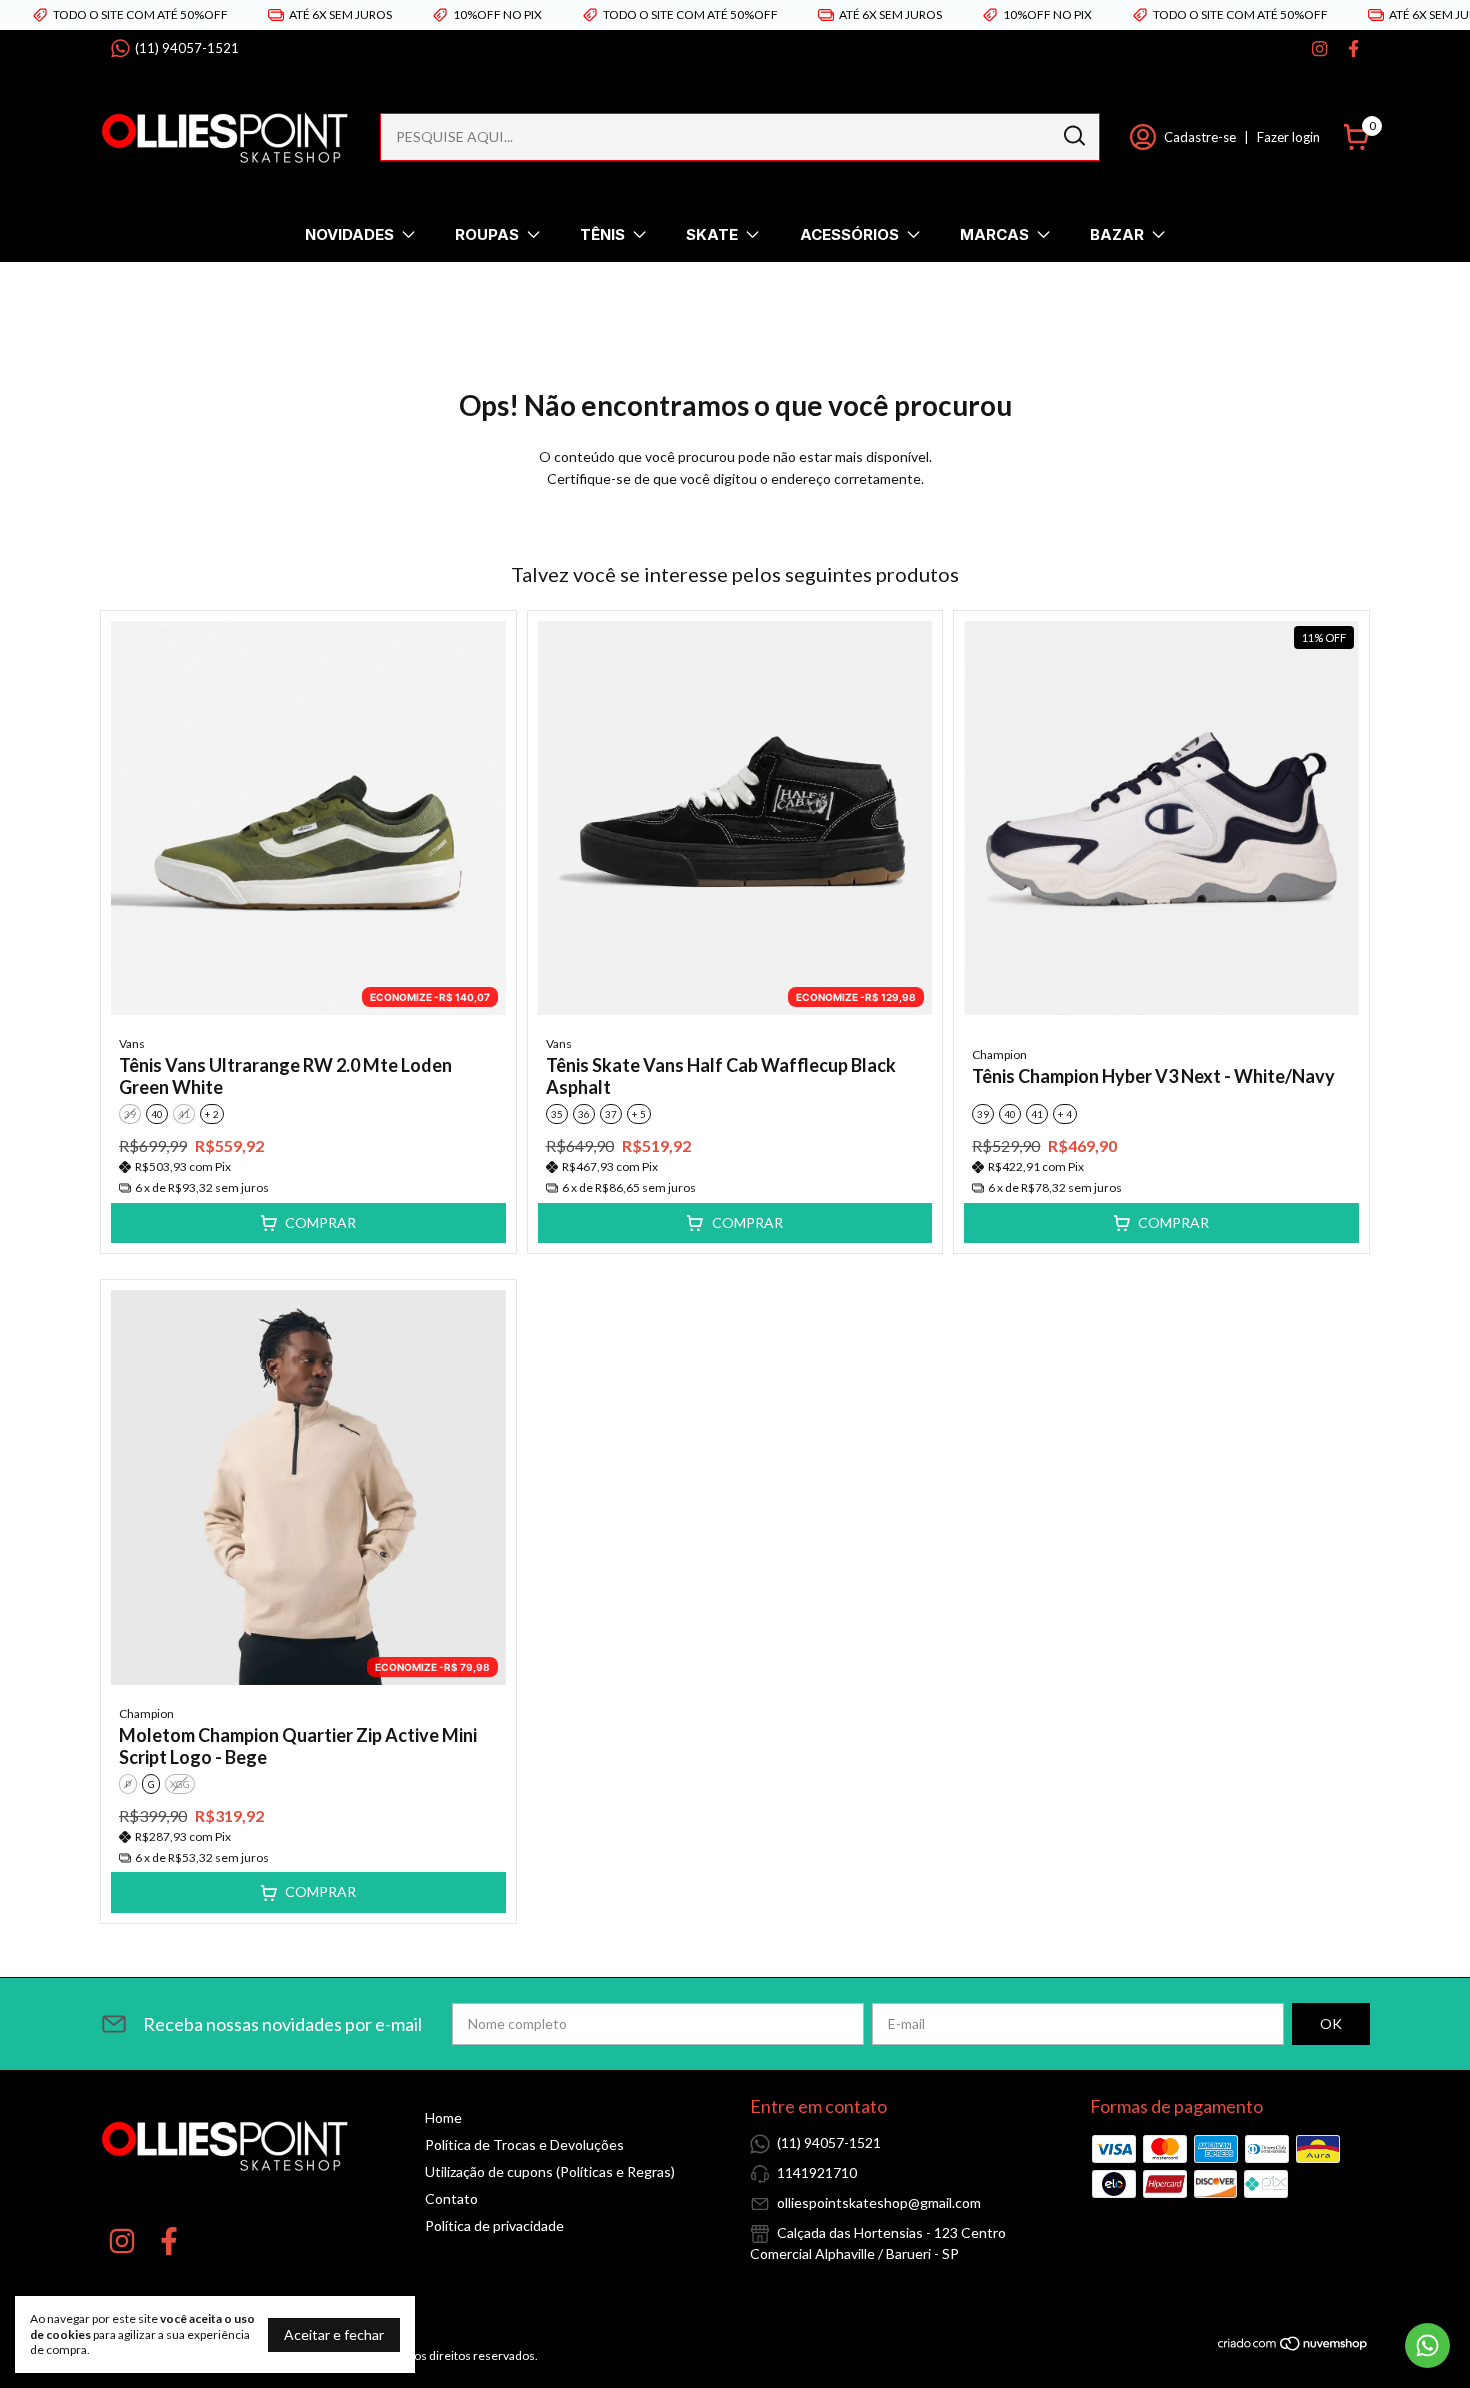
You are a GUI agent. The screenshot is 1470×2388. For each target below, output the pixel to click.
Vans (132, 1043)
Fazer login (1288, 137)
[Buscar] (1073, 136)
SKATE (712, 234)
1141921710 (817, 2172)
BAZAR (1117, 234)
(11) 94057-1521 (187, 48)
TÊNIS (602, 234)
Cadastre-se (1200, 137)
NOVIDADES (349, 234)
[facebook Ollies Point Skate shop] (1353, 48)
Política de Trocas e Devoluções (524, 2144)
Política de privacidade (494, 2225)
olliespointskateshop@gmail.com (879, 2202)
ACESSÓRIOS (849, 234)
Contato (451, 2198)
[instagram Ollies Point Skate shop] (1319, 48)
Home (443, 2117)
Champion (999, 1054)
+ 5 (639, 1114)
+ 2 (212, 1114)
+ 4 (1065, 1114)
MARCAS (994, 234)
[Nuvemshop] (1293, 2346)
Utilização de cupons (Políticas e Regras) (550, 2171)
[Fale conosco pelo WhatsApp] (1427, 2345)
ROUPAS (487, 234)
